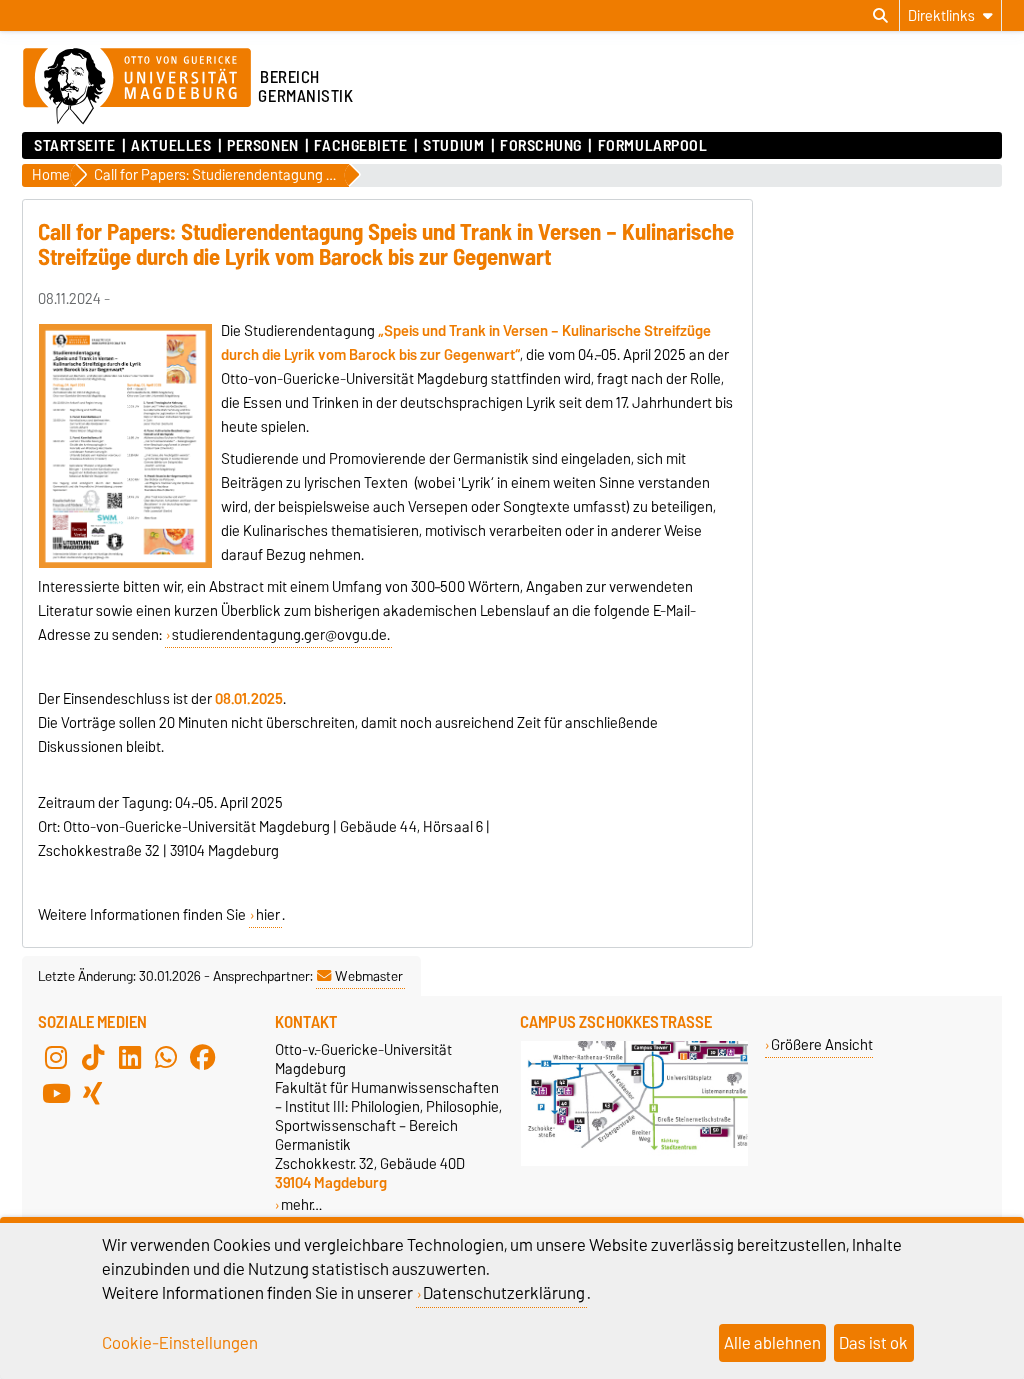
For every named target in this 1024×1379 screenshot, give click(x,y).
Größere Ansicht (822, 1044)
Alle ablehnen (772, 1343)
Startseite (75, 146)
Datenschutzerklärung (504, 1293)
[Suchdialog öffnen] (880, 16)
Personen (262, 146)
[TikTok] (93, 1058)
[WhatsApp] (166, 1058)
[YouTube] (56, 1094)
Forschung (541, 146)
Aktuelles (171, 146)
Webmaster (369, 976)
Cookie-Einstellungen (180, 1343)
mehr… (301, 1204)
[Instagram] (56, 1058)
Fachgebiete (360, 146)
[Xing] (93, 1094)
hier (268, 915)
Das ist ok (873, 1343)
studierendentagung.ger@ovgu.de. (281, 635)
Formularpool (652, 146)
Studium (453, 146)
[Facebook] (203, 1058)
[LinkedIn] (130, 1058)
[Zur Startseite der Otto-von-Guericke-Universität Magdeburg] (137, 87)
